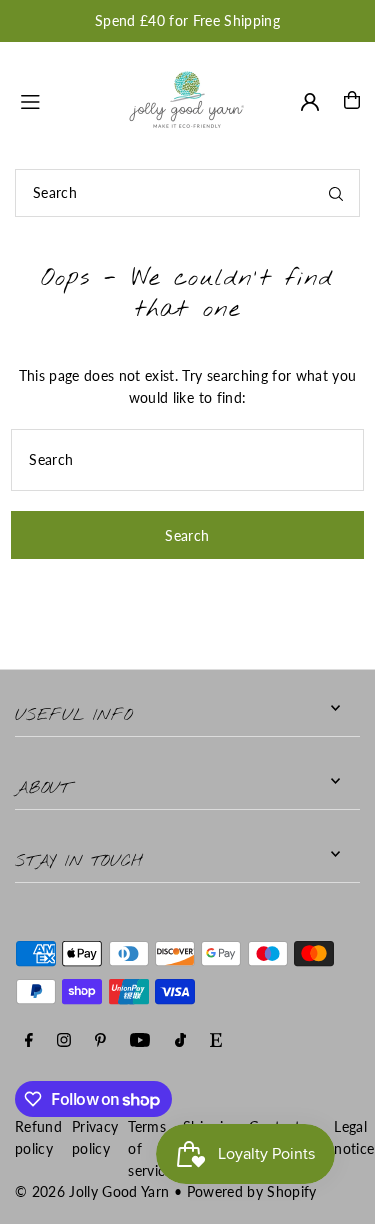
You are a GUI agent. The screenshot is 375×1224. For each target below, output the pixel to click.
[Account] (310, 102)
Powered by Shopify (252, 1192)
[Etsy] (216, 1041)
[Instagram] (64, 1041)
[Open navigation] (63, 99)
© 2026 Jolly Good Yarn (92, 1192)
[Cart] (352, 100)
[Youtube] (140, 1041)
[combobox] (187, 193)
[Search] (336, 193)
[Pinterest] (100, 1041)
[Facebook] (29, 1041)
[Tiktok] (180, 1041)
